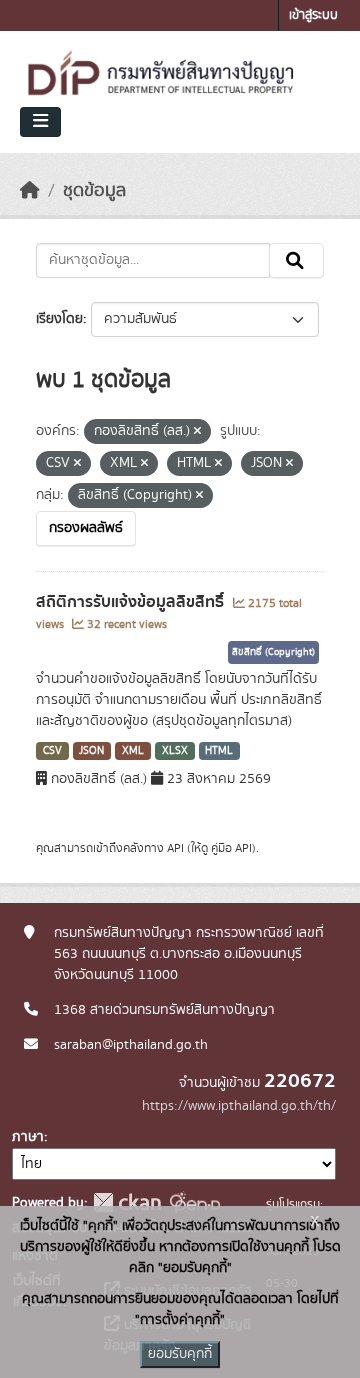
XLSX (175, 751)
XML (133, 751)
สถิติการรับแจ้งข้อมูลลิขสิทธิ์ (132, 602)
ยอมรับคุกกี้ (180, 1354)
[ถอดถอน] (197, 432)
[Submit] (296, 261)
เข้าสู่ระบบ (313, 15)
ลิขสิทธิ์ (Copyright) (273, 652)
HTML (219, 751)
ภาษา (28, 1137)
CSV (52, 751)
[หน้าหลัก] (30, 191)
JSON (91, 751)
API (175, 848)
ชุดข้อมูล (94, 191)
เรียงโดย (59, 319)
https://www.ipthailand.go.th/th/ (239, 1106)
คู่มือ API (231, 848)
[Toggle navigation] (40, 122)
